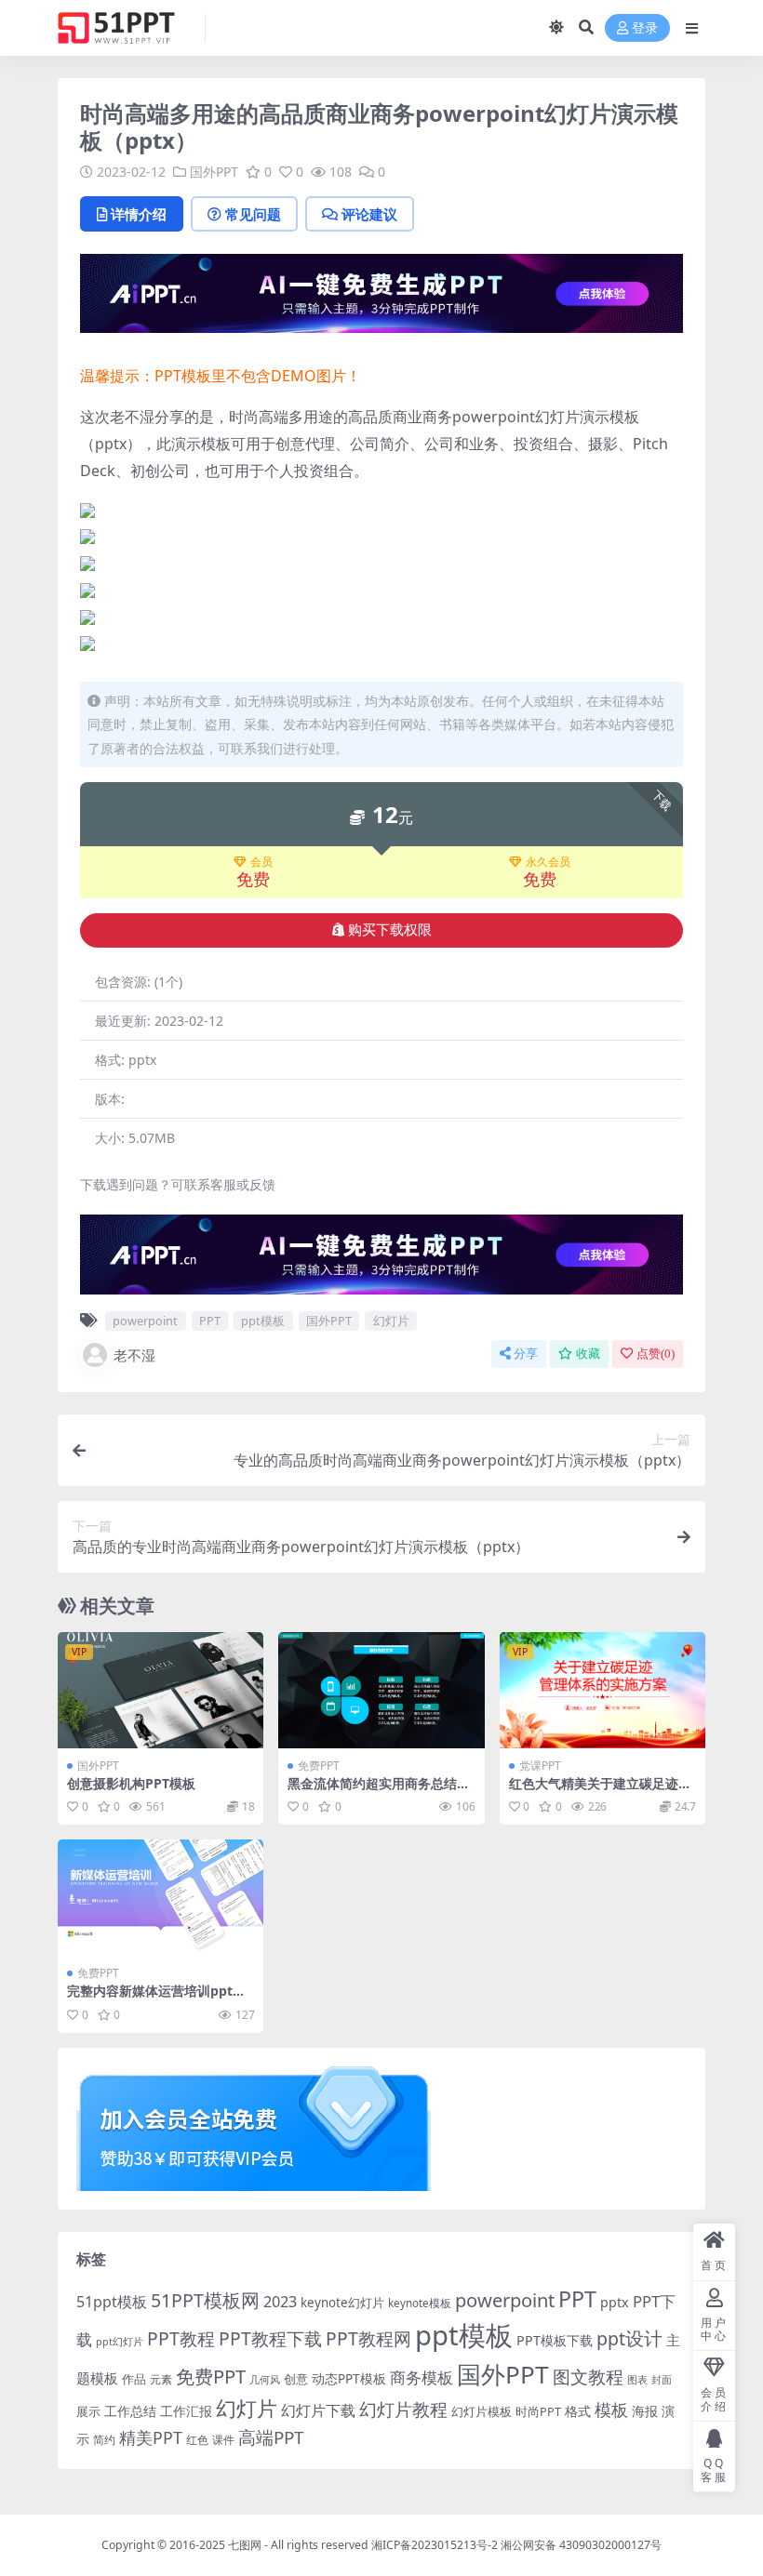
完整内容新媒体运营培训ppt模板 (156, 1998)
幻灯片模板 (482, 2412)
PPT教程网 (368, 2338)
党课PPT (540, 1766)
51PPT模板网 (205, 2300)
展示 (88, 2412)
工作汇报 (186, 2411)
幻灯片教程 (403, 2409)
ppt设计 (629, 2338)
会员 (261, 862)
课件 (223, 2440)
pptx (615, 2302)
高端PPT (271, 2437)
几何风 (265, 2379)
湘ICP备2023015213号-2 (436, 2545)
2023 (280, 2302)
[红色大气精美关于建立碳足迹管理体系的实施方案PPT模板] (602, 1690)
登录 (645, 28)
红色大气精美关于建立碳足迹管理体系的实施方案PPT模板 (600, 1791)
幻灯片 (391, 1321)
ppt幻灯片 (120, 2342)
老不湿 (134, 1355)
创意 (296, 2379)
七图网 (245, 2545)
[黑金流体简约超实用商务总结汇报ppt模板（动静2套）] (381, 1690)
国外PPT (214, 172)
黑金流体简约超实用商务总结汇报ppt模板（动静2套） (379, 1791)
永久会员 (548, 862)
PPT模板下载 (555, 2340)
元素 (161, 2379)
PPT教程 (181, 2338)
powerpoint (145, 1321)
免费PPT (319, 1766)
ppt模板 (263, 1321)
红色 (197, 2440)
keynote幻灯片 (342, 2303)
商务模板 (422, 2377)
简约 (104, 2440)
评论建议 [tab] (369, 214)
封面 (662, 2379)
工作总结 (130, 2411)
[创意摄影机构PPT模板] (161, 1690)
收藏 (588, 1354)
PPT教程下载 (270, 2338)
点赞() (656, 1354)
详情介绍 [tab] (139, 214)
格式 (578, 2411)
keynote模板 (420, 2303)
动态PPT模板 (349, 2378)
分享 (526, 1354)
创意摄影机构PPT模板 (131, 1783)
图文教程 (588, 2377)
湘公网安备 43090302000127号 (581, 2545)
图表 (637, 2379)
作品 (134, 2379)
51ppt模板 (112, 2302)
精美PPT (151, 2437)
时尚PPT (538, 2411)
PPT (210, 1321)
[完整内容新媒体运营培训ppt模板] (161, 1897)
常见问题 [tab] (253, 214)
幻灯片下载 (318, 2410)
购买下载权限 (390, 930)
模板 (611, 2410)
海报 (645, 2411)
